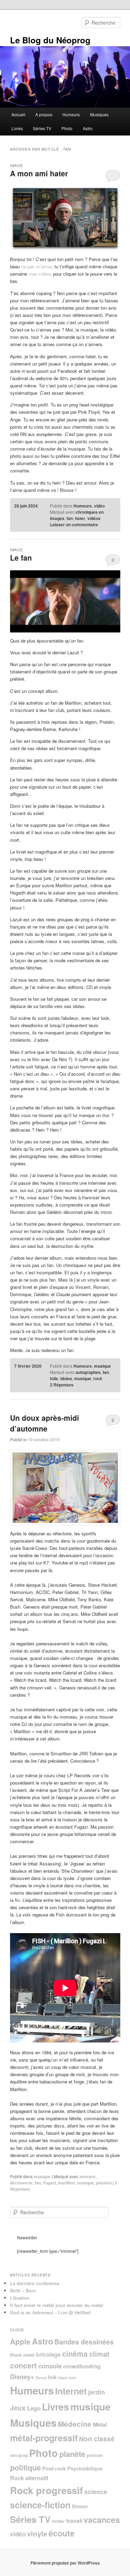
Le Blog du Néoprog (50, 40)
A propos (44, 114)
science (96, 2491)
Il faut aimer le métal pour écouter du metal (57, 2305)
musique (102, 1366)
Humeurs (71, 114)
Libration (20, 2298)
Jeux (18, 2408)
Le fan (21, 557)
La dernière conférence (35, 2283)
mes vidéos (40, 274)
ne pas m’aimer (36, 266)
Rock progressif (46, 2490)
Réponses (62, 1385)
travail (74, 2521)
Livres (17, 128)
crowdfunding (82, 2366)
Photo (67, 128)
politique (25, 2467)
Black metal (22, 2355)
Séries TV (42, 128)
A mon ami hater (39, 173)
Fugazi (49, 2183)
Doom (41, 2378)
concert (23, 2365)
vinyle (37, 2533)
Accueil (18, 114)
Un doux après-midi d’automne (45, 1423)
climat (99, 2354)
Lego (34, 2408)
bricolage (48, 2354)
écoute (62, 2533)
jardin (97, 2392)
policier (95, 2455)
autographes (88, 1372)
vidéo (99, 506)
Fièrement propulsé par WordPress (65, 2563)
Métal (100, 2424)
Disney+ (22, 2377)
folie (54, 1378)
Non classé (97, 2439)
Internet (71, 2391)
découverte (21, 2183)
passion (104, 2183)
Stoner (80, 2506)
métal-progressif (44, 2438)
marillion (66, 2183)
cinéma (75, 2353)
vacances (102, 2520)
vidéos (94, 518)
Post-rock (54, 2468)
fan (70, 518)
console (50, 2366)
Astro (88, 128)
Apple (20, 2341)
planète (72, 2454)
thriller (58, 2521)
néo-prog (19, 2455)
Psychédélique (85, 2468)
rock (98, 1378)
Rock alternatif (29, 2478)
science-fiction (40, 2505)
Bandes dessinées (84, 2342)
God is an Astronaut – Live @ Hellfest (50, 2312)
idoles (66, 1378)
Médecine (75, 2424)
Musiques (99, 114)
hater (80, 518)
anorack (88, 2176)
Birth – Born (23, 2290)
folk (52, 2377)
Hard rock (67, 2378)
